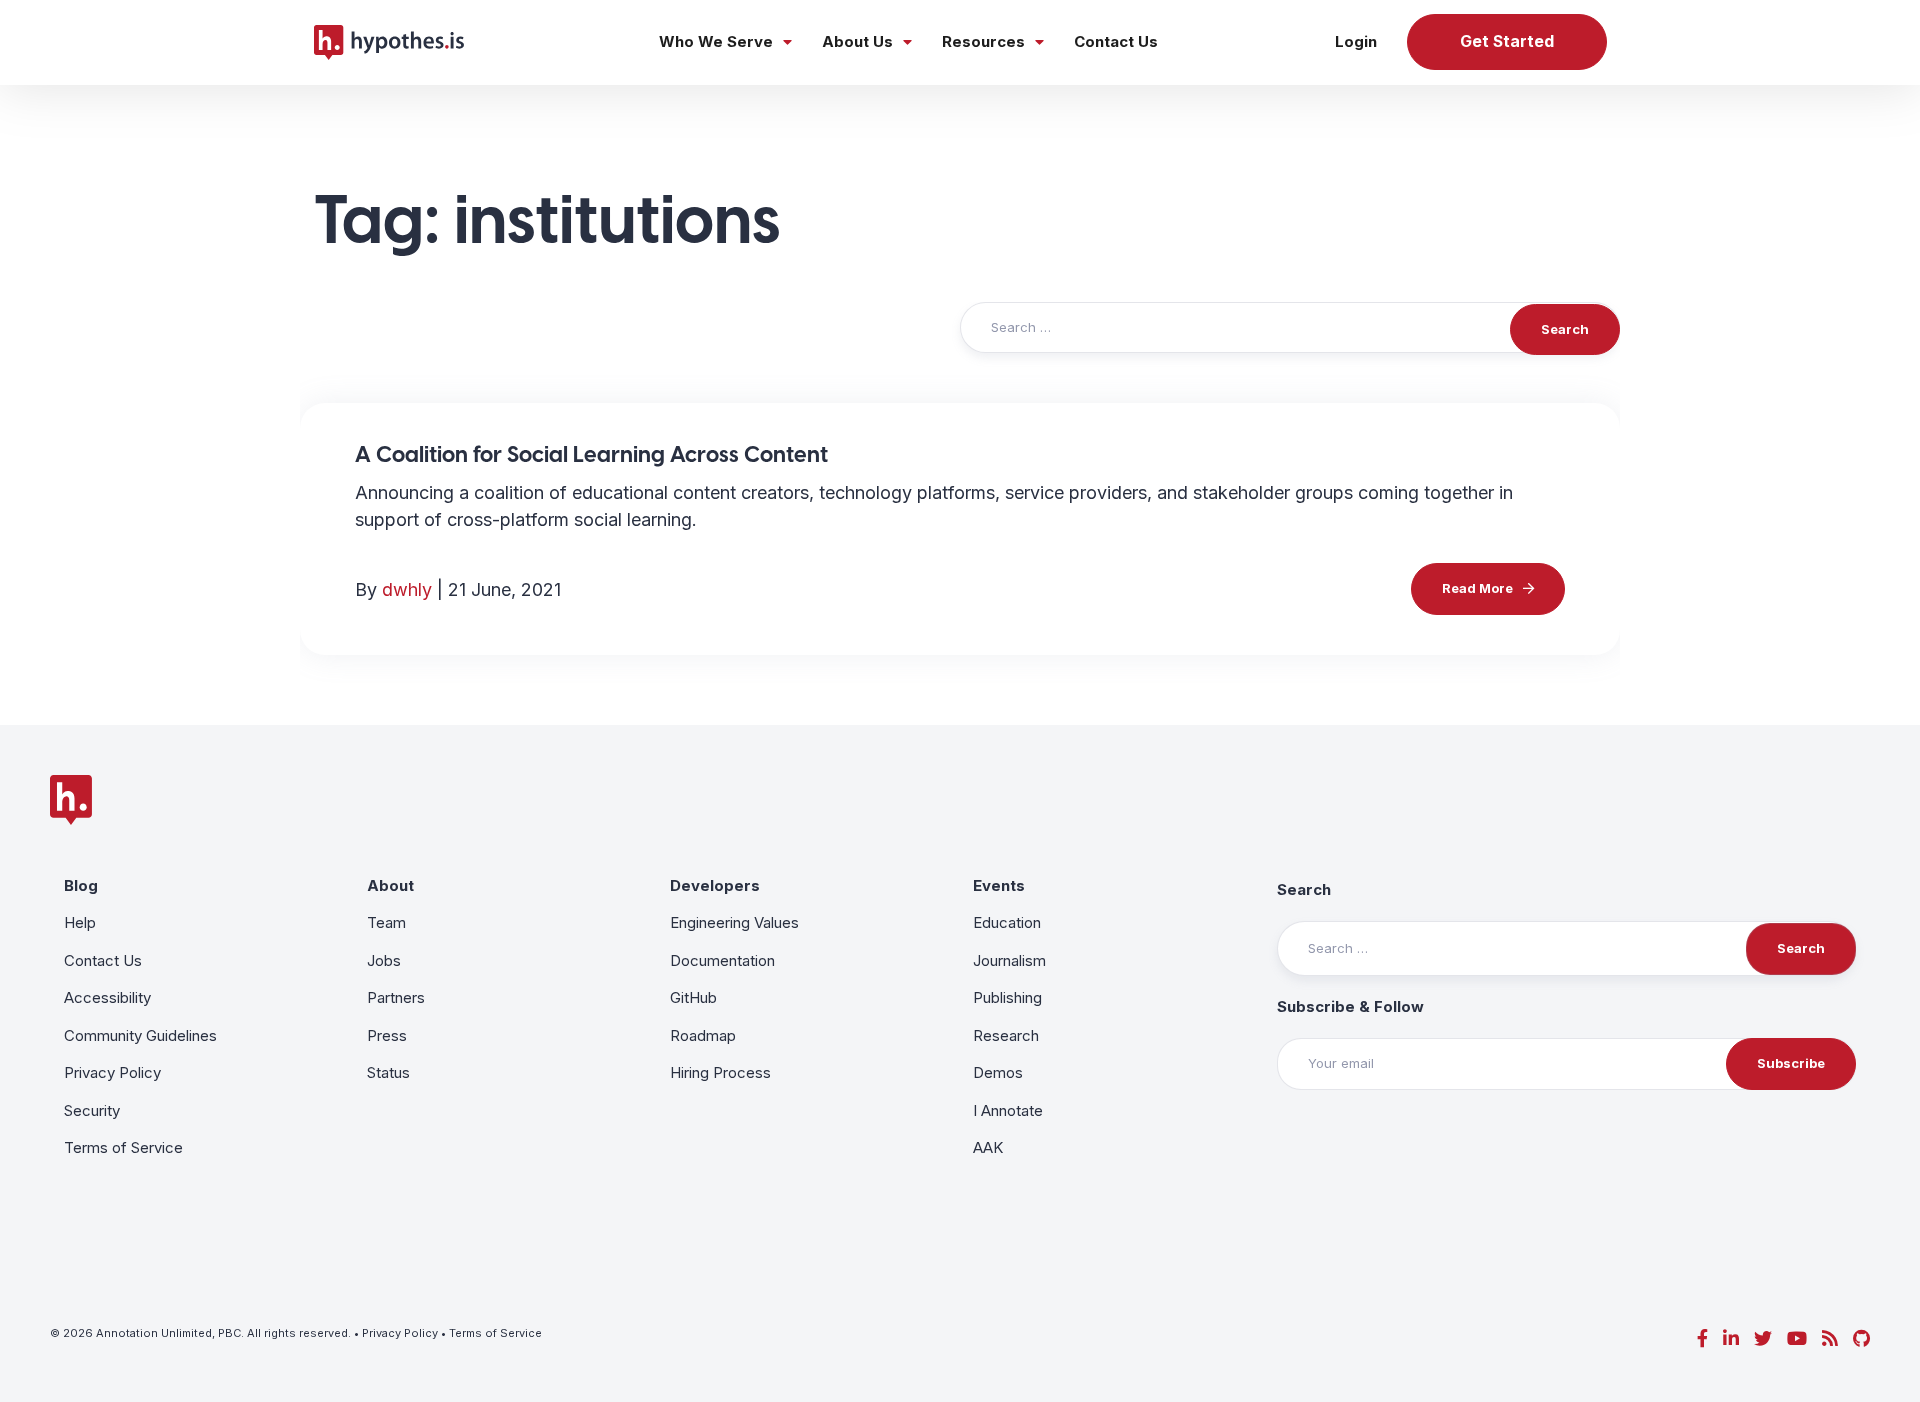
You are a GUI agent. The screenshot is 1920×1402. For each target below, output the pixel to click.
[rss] (1830, 1338)
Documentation (722, 960)
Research (1006, 1035)
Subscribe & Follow (1350, 1006)
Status (388, 1072)
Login (1356, 41)
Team (386, 922)
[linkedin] (1731, 1338)
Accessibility (107, 997)
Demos (998, 1072)
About (390, 885)
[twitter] (1763, 1338)
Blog (81, 885)
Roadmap (703, 1035)
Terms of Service (123, 1147)
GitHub (693, 997)
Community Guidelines (140, 1035)
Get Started (1507, 41)
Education (1007, 922)
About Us (857, 41)
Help (80, 922)
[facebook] (1702, 1338)
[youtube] (1797, 1338)
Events (999, 885)
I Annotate (1008, 1110)
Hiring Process (720, 1072)
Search (1304, 889)
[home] (389, 42)
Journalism (1009, 960)
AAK (988, 1147)
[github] (1861, 1338)
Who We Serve (716, 41)
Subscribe (1791, 1063)
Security (92, 1110)
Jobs (384, 960)
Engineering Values (734, 922)
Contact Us (1116, 41)
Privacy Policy (112, 1072)
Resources (983, 41)
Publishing (1007, 997)
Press (387, 1035)
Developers (715, 885)
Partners (396, 997)
